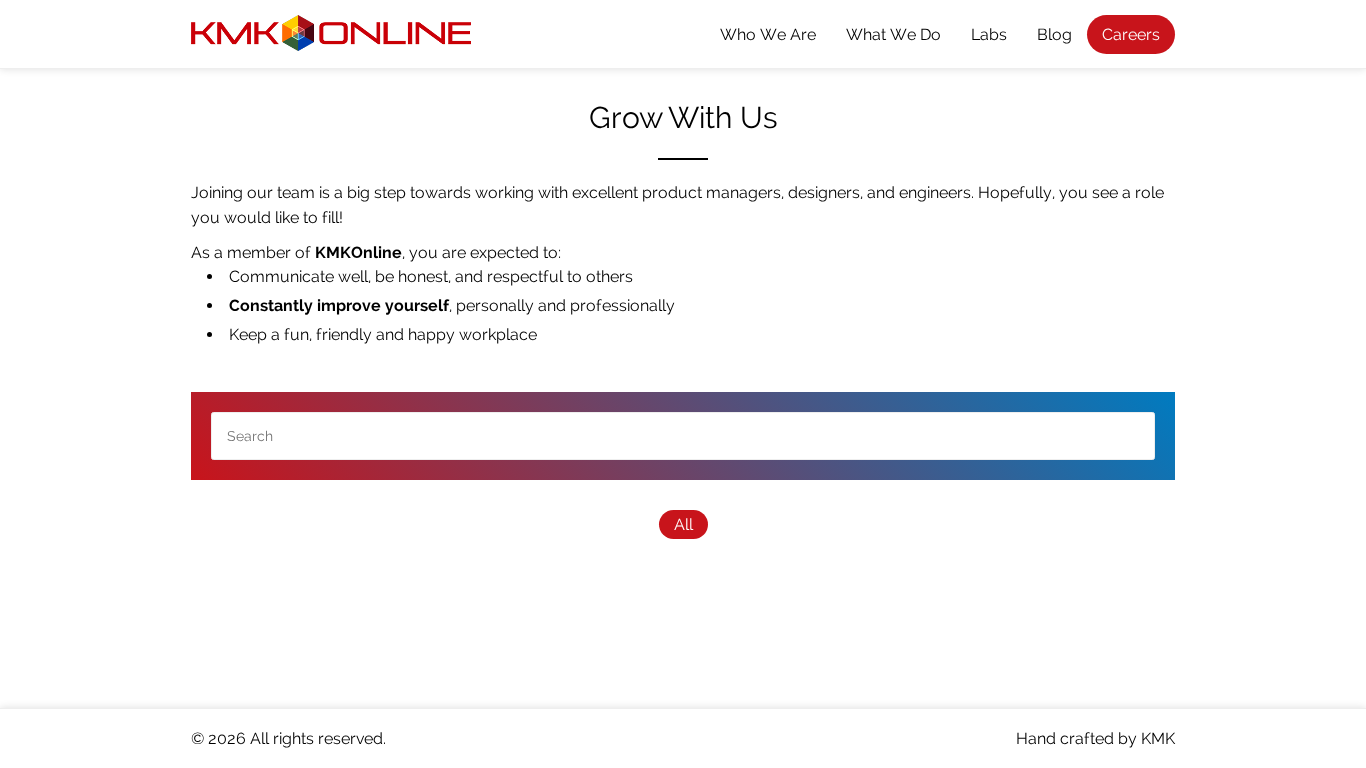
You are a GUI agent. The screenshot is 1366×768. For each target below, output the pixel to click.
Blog (1054, 34)
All (683, 524)
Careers (1131, 34)
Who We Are (768, 34)
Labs (989, 34)
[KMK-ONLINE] (331, 36)
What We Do (893, 34)
